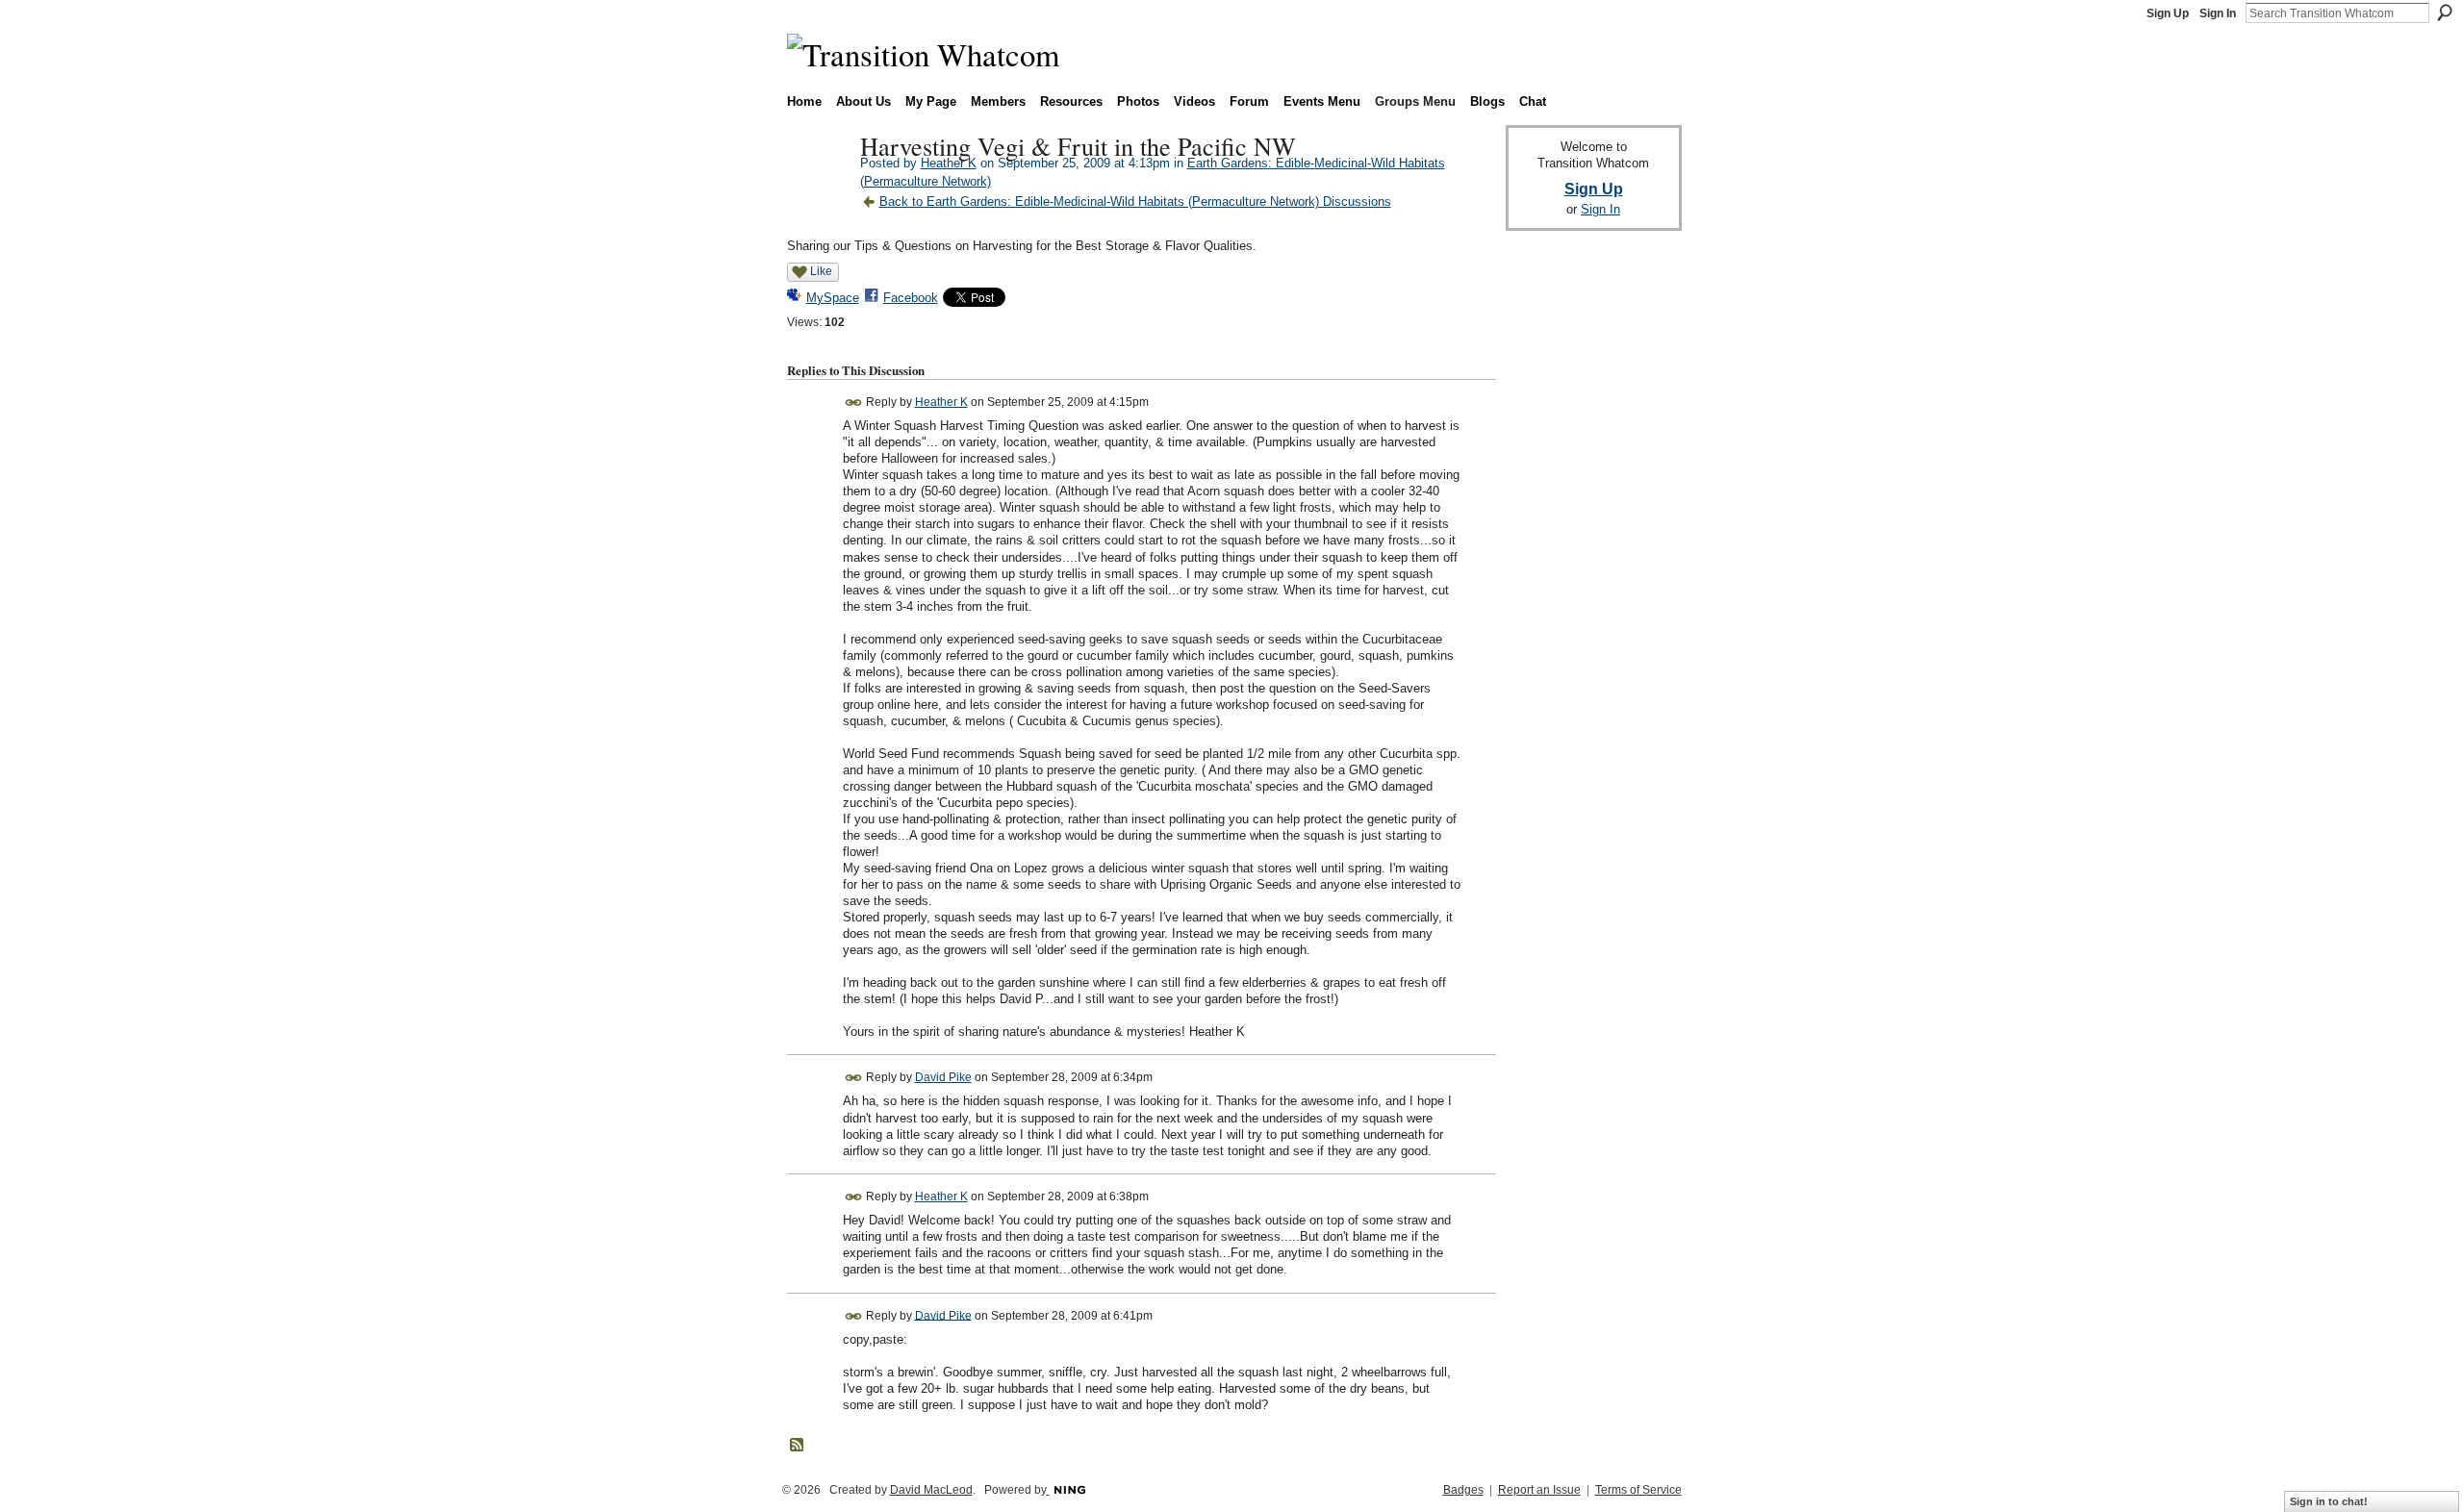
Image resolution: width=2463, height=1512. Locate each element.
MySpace (833, 298)
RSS (798, 1446)
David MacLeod (931, 1490)
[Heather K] (818, 187)
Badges (1463, 1490)
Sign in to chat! (2329, 1501)
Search (2445, 13)
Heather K (949, 163)
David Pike (943, 1077)
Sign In (2218, 13)
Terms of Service (1638, 1490)
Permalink (854, 403)
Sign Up (2168, 13)
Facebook (911, 298)
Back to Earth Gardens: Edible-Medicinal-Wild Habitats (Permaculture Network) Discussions (1135, 202)
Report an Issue (1539, 1490)
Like (821, 271)
